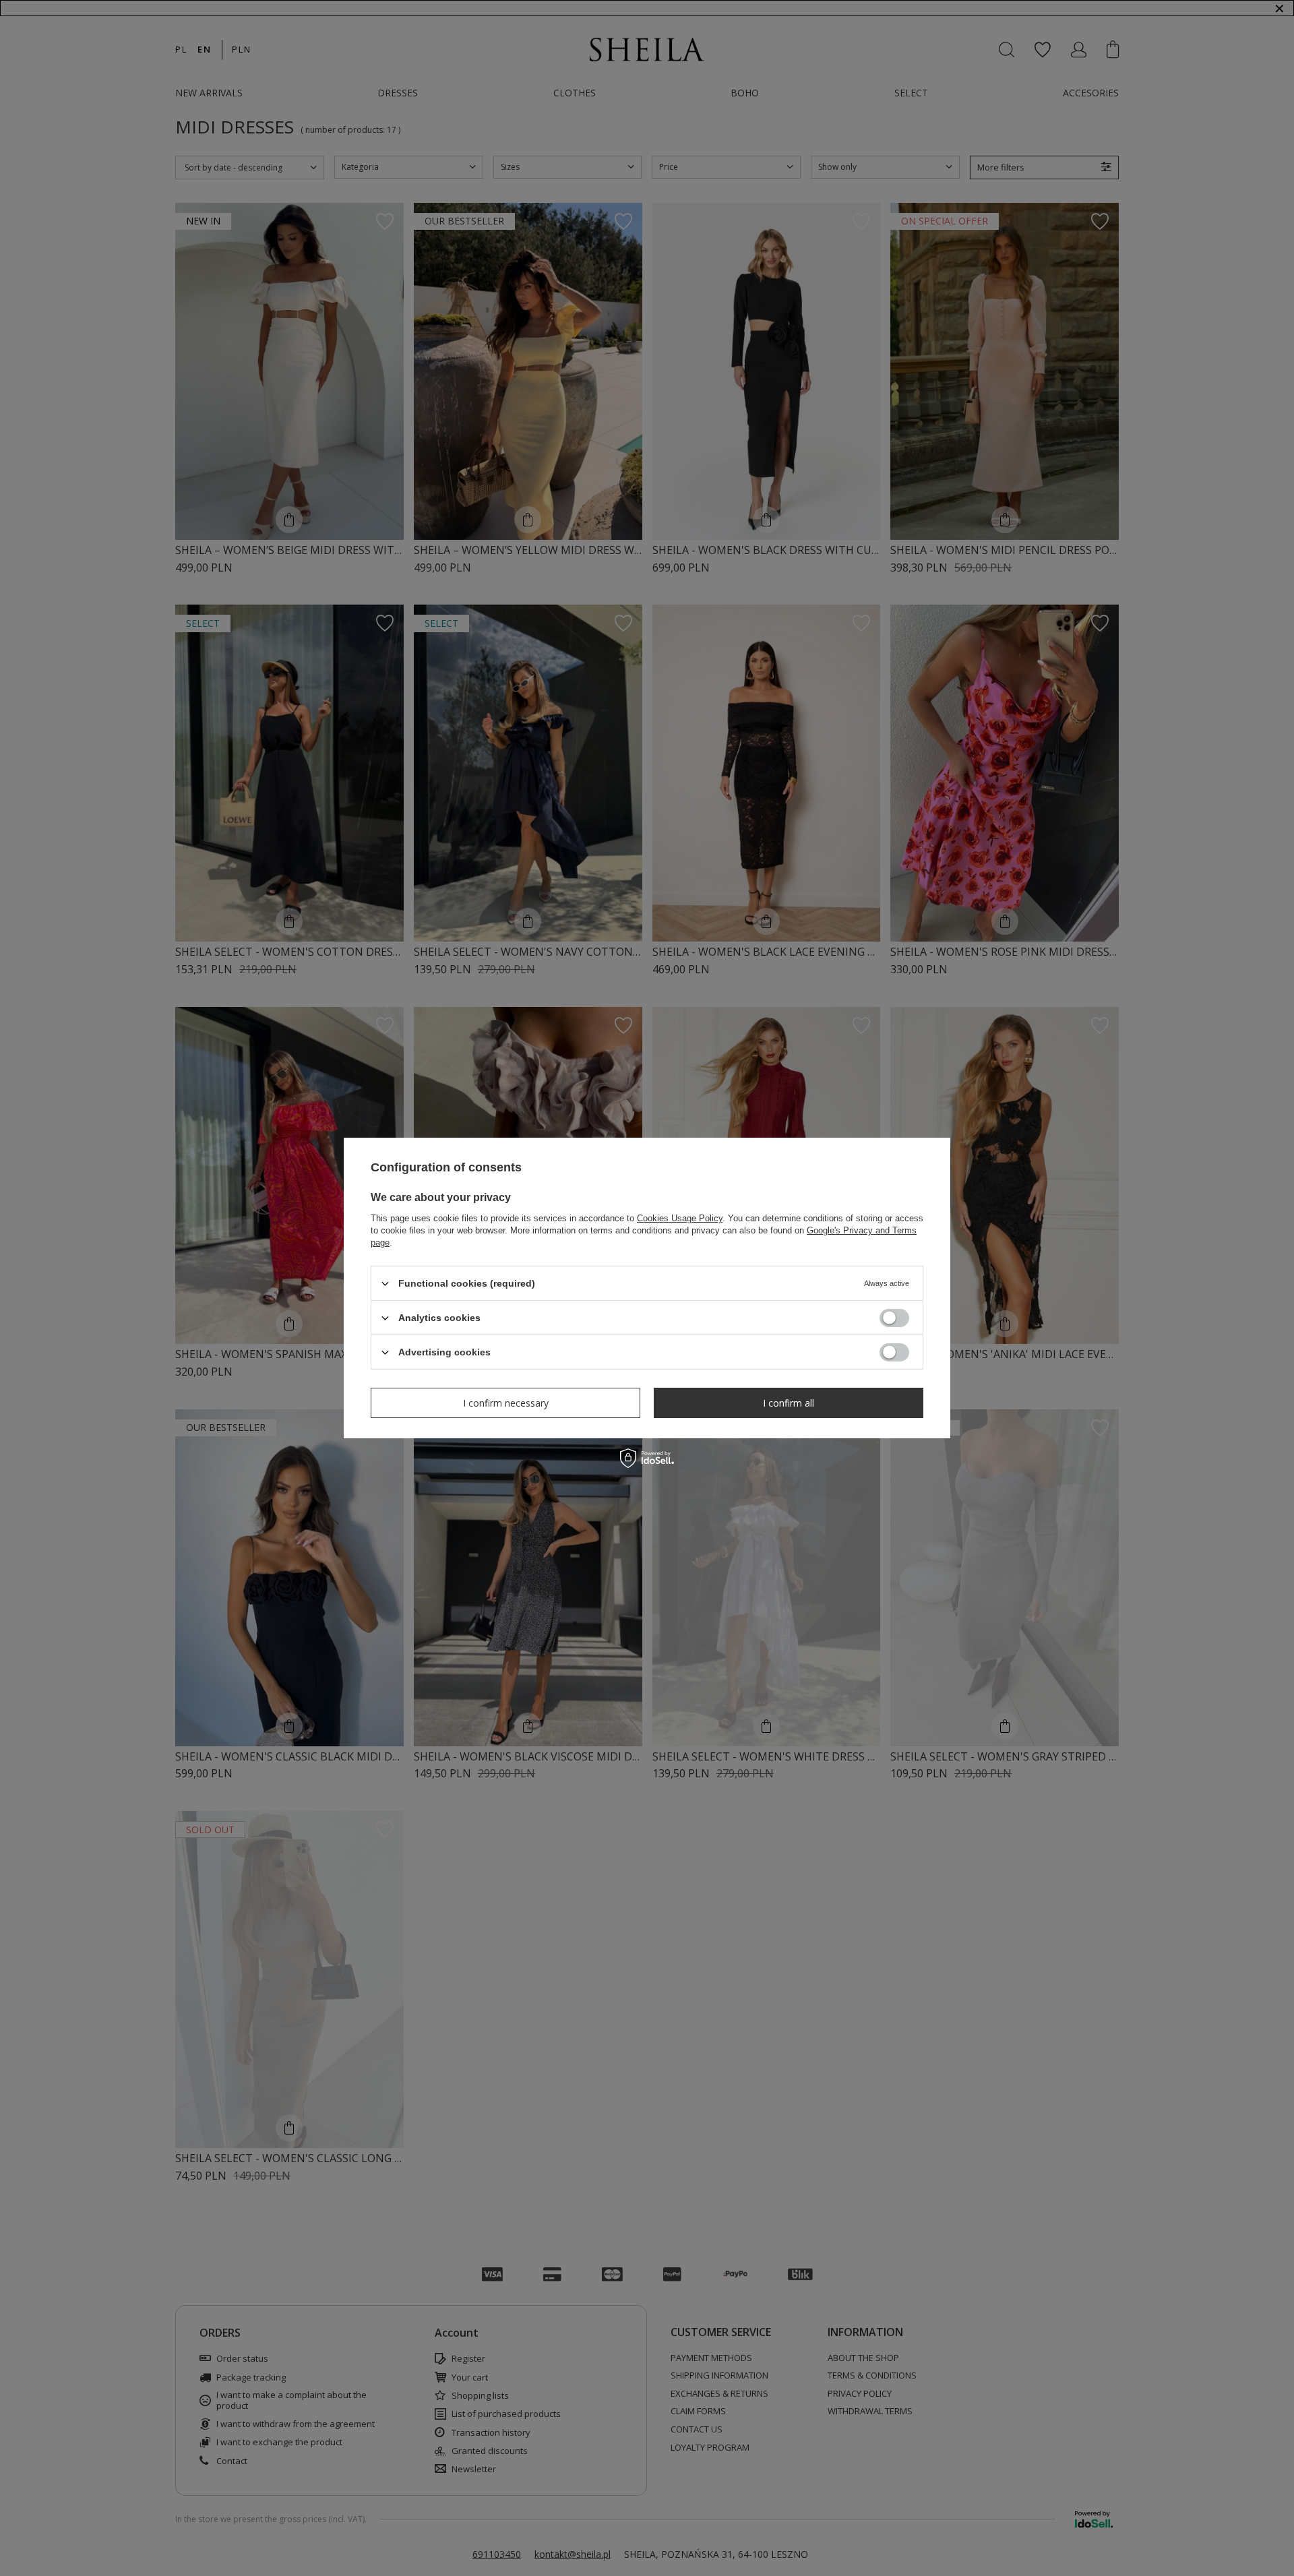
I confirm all (789, 1402)
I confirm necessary (506, 1402)
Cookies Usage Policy (680, 1218)
